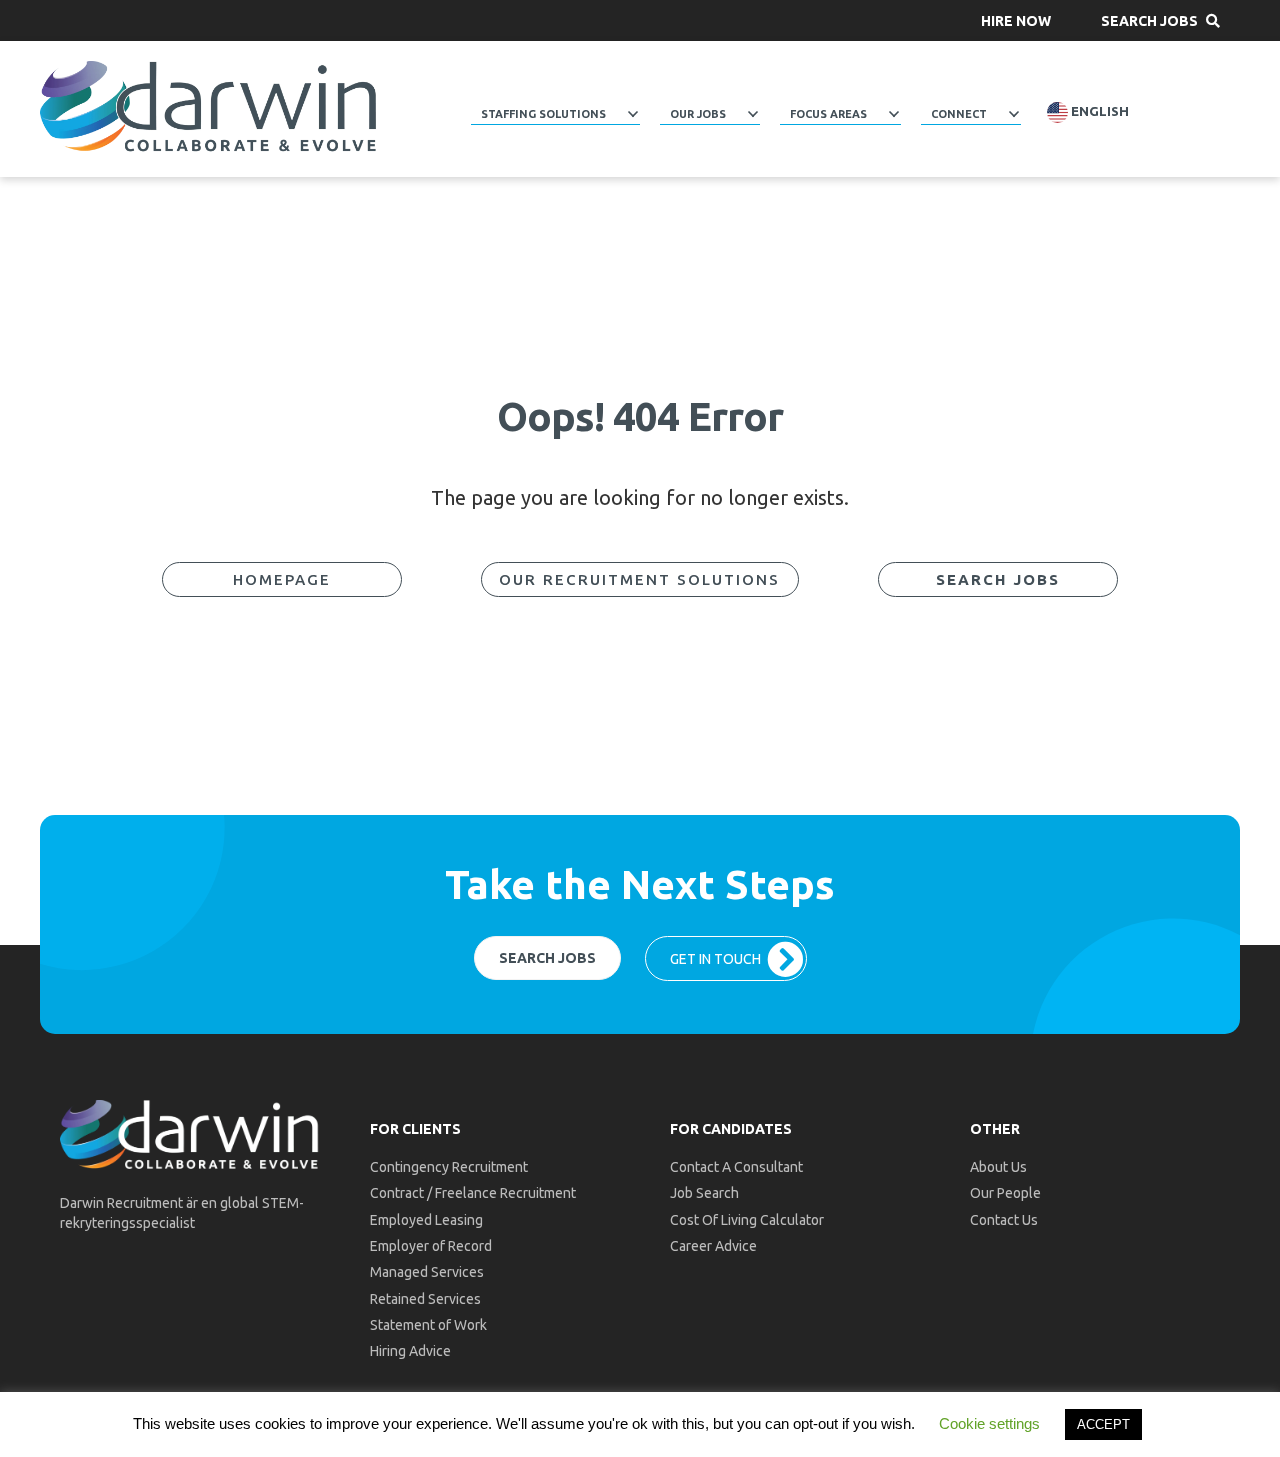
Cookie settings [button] (989, 1423)
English (1098, 111)
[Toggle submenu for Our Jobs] (753, 114)
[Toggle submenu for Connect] (1014, 114)
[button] (1016, 20)
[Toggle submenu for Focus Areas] (894, 114)
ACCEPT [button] (1103, 1424)
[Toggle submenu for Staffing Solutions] (633, 114)
